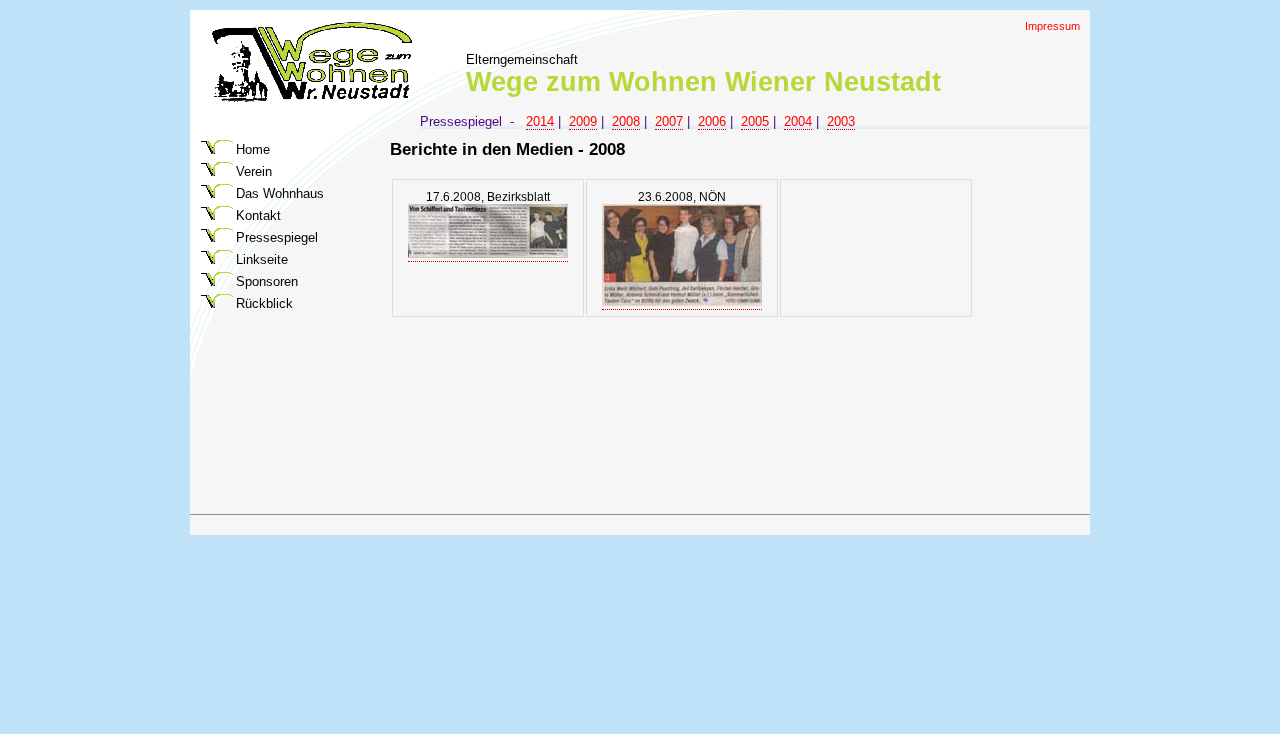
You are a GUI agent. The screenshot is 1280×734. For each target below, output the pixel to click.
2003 (841, 121)
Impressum (1052, 26)
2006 (712, 121)
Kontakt (258, 215)
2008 (626, 121)
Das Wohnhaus (280, 193)
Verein (254, 171)
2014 (540, 121)
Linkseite (262, 259)
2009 (583, 121)
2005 (755, 121)
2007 (669, 121)
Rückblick (264, 303)
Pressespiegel (277, 237)
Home (253, 149)
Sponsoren (267, 281)
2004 (798, 121)
